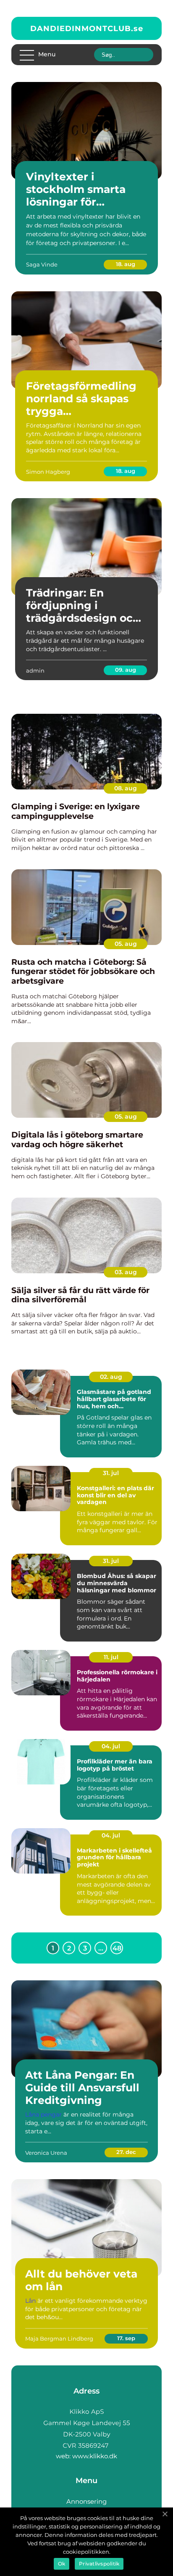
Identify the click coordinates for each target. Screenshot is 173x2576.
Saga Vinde (42, 264)
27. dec (126, 2152)
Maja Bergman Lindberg (59, 2338)
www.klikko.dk (95, 2456)
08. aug (126, 788)
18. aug (126, 264)
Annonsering (86, 2501)
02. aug (111, 1377)
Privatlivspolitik (99, 2564)
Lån (30, 2301)
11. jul (111, 1657)
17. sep (126, 2338)
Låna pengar (43, 2114)
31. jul (111, 1473)
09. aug (126, 670)
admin (35, 670)
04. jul (111, 1746)
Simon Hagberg (48, 472)
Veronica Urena (46, 2153)
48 (117, 1948)
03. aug (126, 1272)
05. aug (126, 944)
